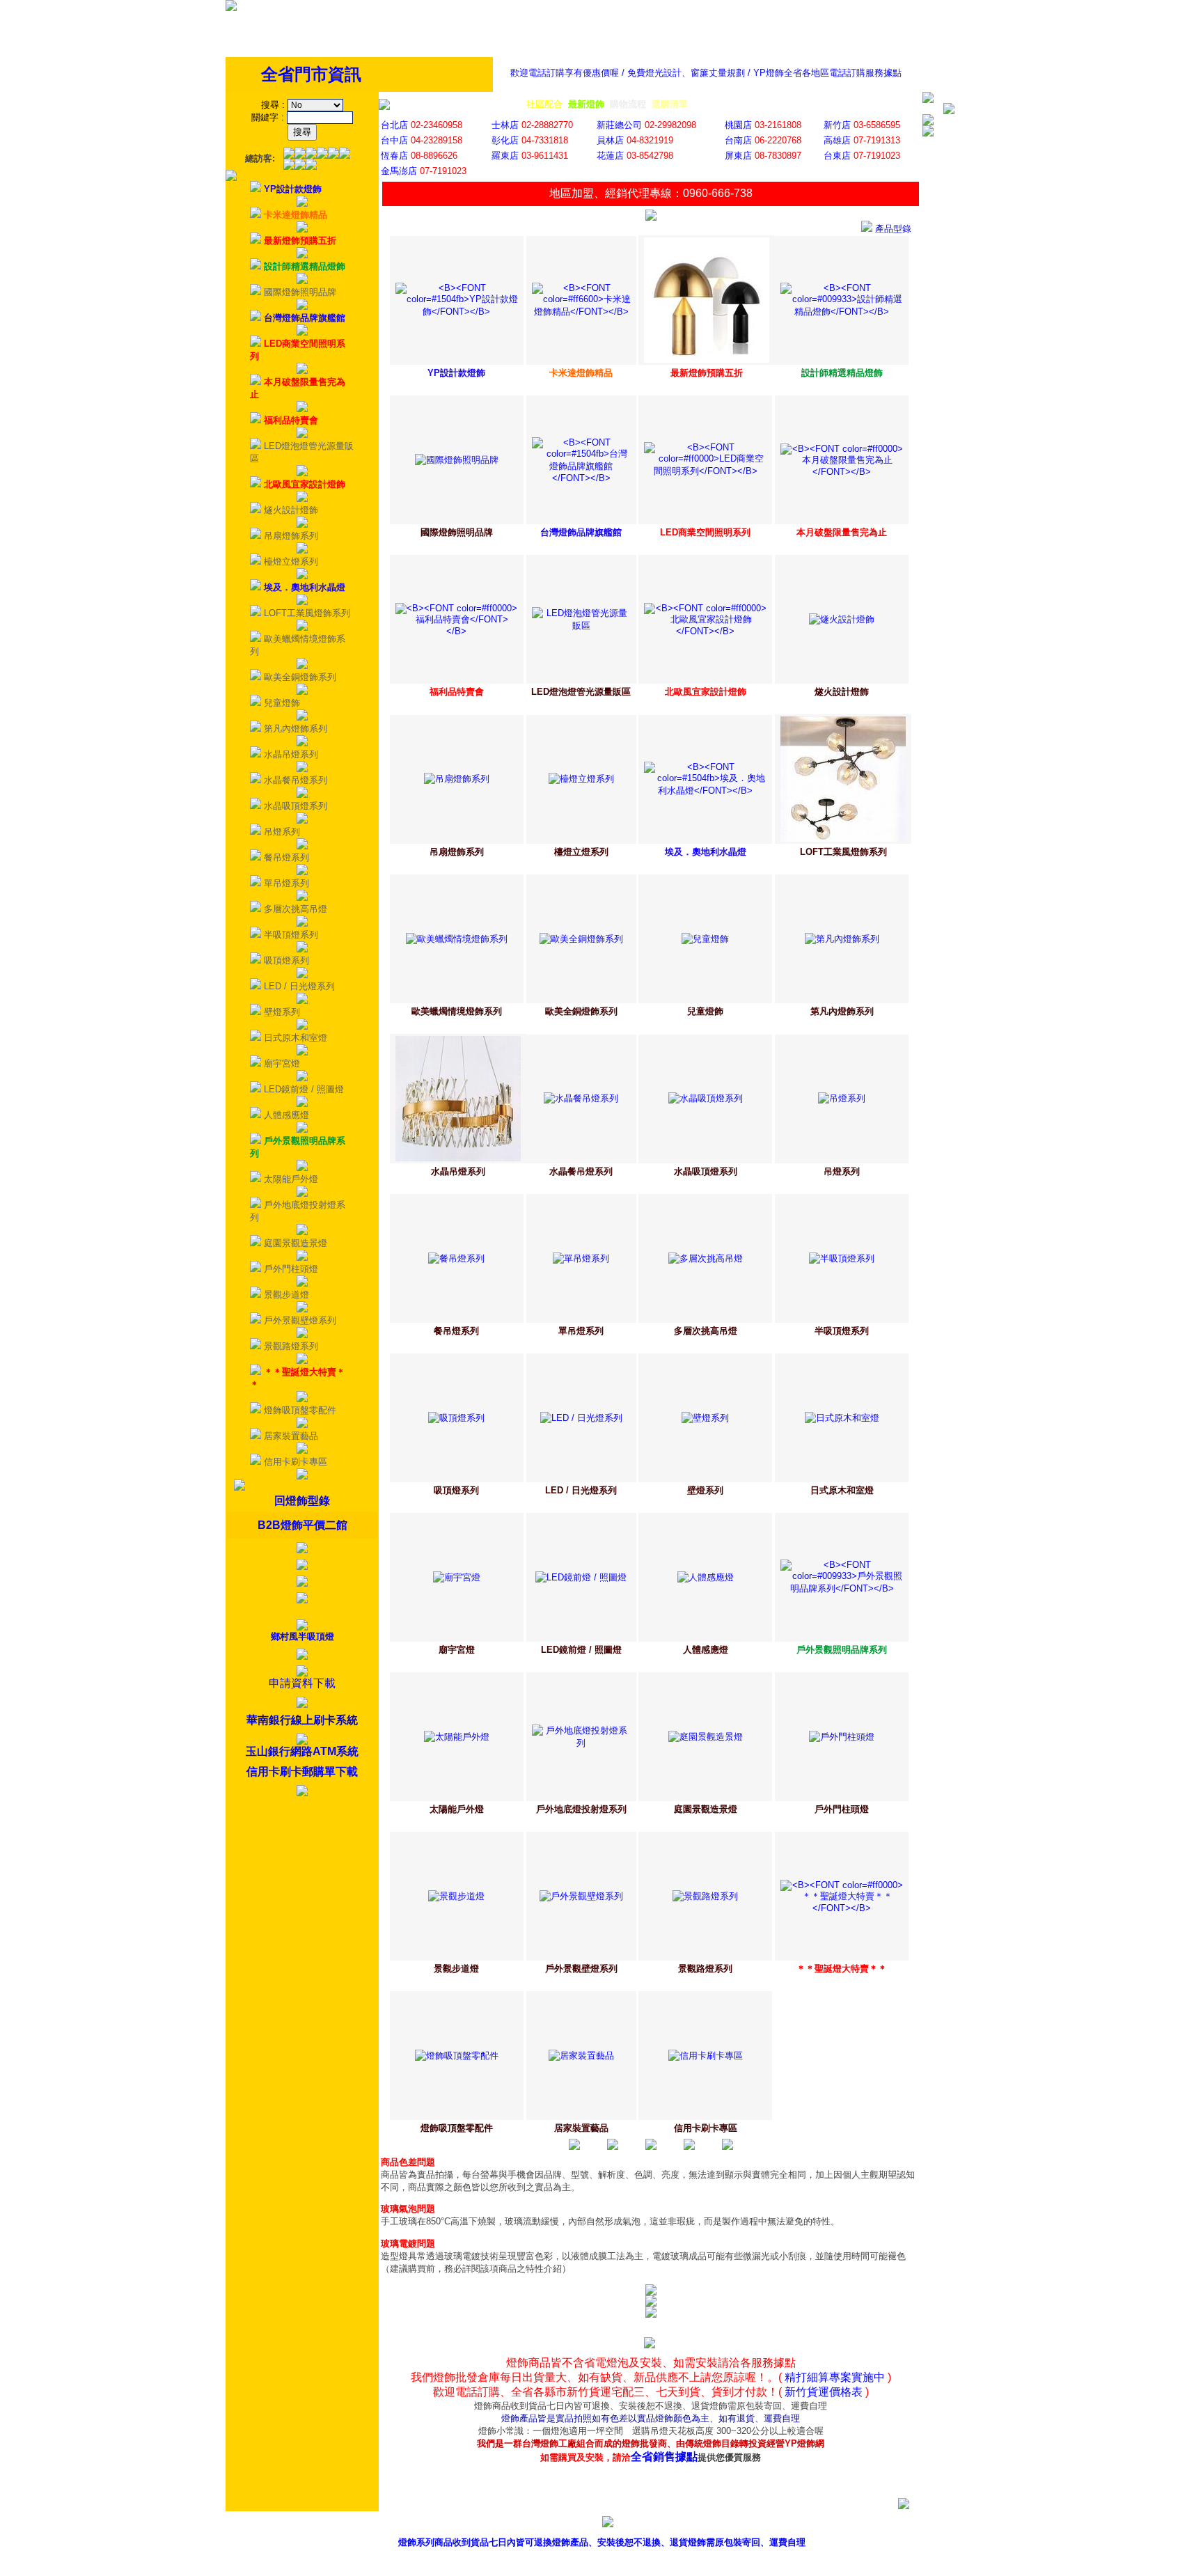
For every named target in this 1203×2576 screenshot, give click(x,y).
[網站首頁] (231, 8)
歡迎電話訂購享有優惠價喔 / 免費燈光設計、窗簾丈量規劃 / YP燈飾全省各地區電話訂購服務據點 (706, 73)
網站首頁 (890, 2524)
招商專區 (827, 2524)
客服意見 (764, 2524)
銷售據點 (700, 2524)
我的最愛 (954, 2524)
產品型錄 (637, 2524)
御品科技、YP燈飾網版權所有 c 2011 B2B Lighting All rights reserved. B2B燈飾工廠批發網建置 (602, 2564)
